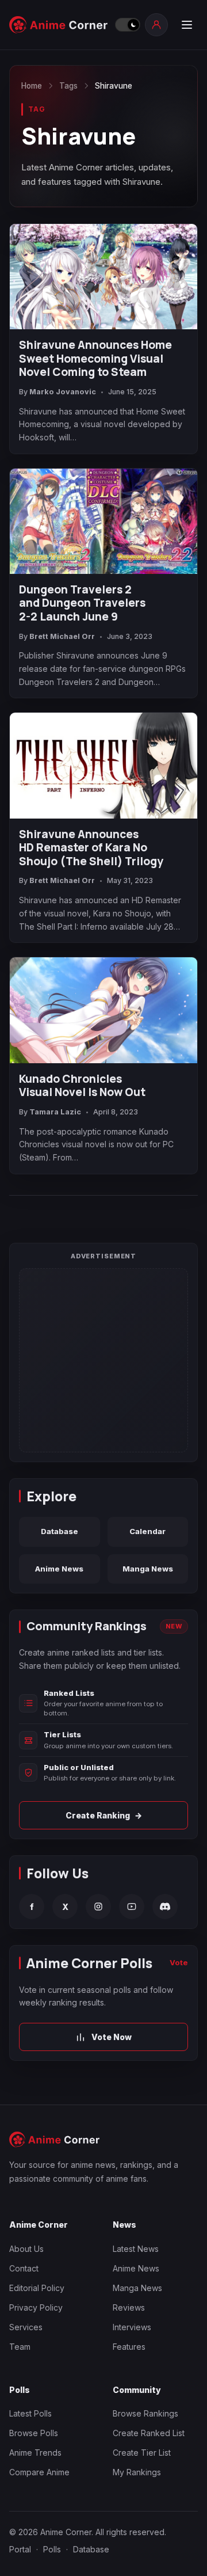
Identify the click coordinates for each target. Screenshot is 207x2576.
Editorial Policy (37, 2288)
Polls (52, 2549)
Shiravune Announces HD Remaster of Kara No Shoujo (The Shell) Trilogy (91, 848)
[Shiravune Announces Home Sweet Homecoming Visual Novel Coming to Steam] (103, 277)
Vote (179, 1962)
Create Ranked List (149, 2433)
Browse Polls (34, 2433)
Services (26, 2327)
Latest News (136, 2249)
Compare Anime (39, 2472)
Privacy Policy (36, 2307)
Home (32, 86)
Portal (20, 2549)
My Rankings (137, 2472)
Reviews (129, 2307)
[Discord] (165, 1907)
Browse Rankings (145, 2413)
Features (129, 2347)
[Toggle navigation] (186, 25)
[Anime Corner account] (156, 25)
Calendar (147, 1531)
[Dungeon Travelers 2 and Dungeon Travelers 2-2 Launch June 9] (103, 521)
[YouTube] (132, 1907)
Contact (24, 2268)
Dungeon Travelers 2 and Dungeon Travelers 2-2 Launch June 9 (82, 604)
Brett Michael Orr (62, 636)
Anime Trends (35, 2453)
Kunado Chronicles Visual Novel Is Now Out (82, 1086)
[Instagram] (98, 1907)
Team (20, 2347)
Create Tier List (142, 2453)
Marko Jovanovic (63, 392)
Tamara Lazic (55, 1112)
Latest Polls (30, 2413)
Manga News (148, 1569)
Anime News (59, 1569)
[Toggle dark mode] (127, 25)
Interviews (132, 2327)
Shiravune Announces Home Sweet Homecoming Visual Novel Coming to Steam (95, 359)
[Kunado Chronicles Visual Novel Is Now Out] (103, 1010)
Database (60, 1531)
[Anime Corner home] (59, 25)
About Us (26, 2249)
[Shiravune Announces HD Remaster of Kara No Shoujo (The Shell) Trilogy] (103, 765)
